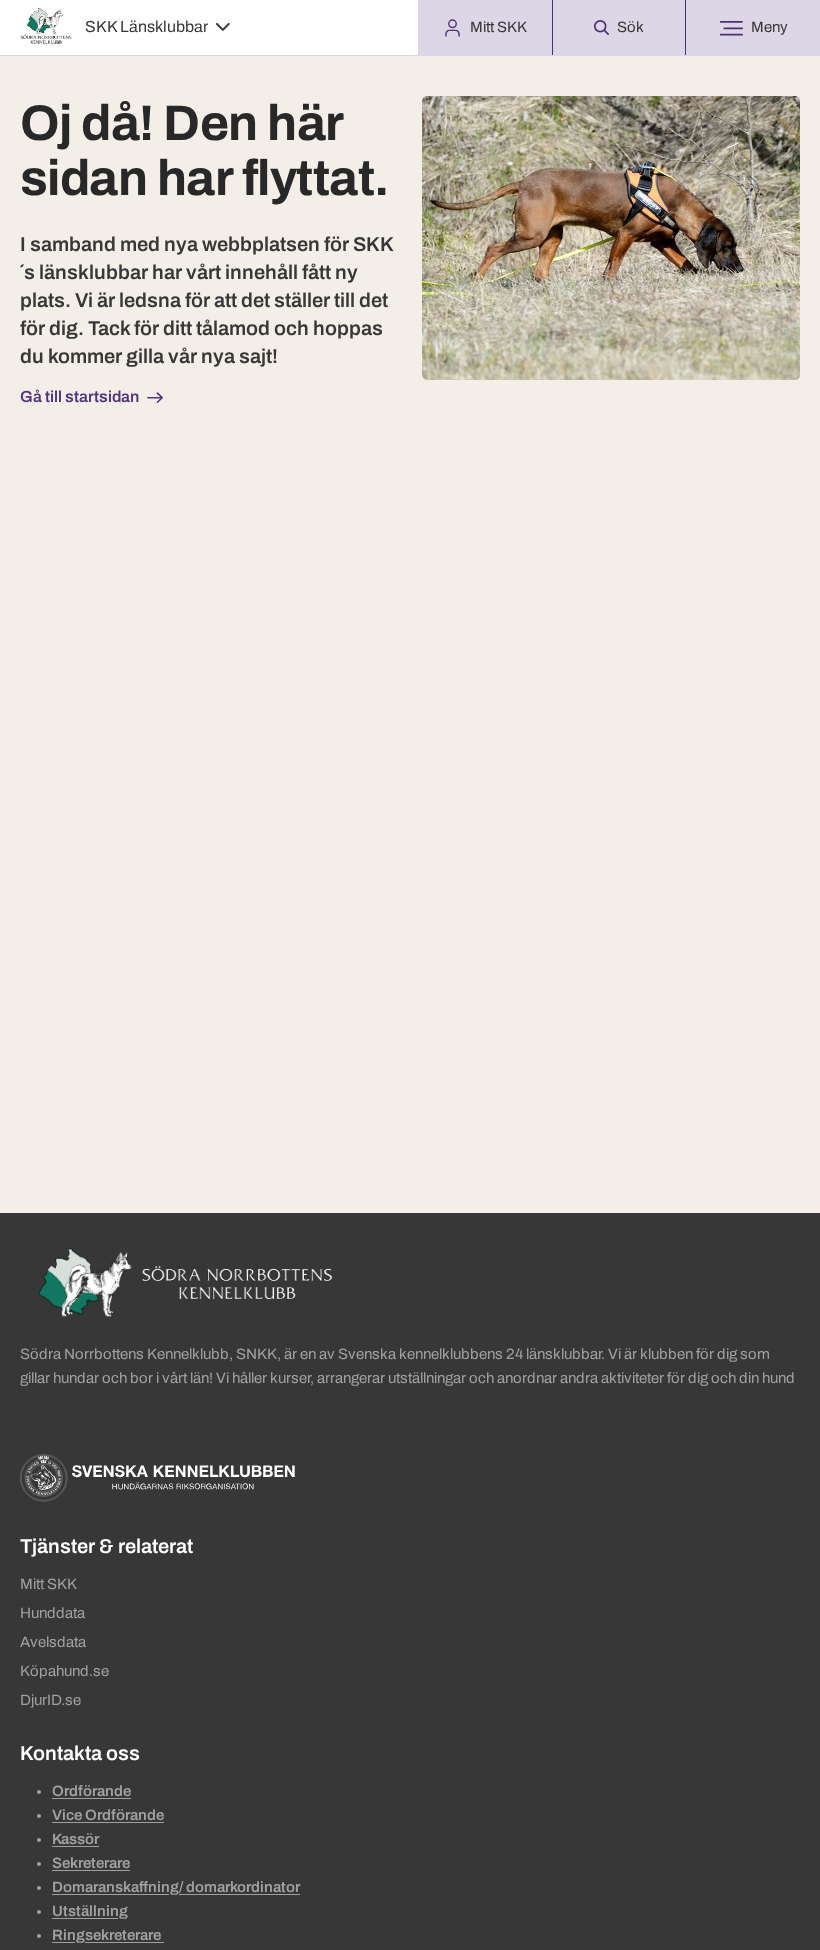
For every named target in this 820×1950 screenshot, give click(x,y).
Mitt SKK (48, 1584)
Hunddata (52, 1613)
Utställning (90, 1911)
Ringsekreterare (108, 1935)
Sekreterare (91, 1863)
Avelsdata (53, 1642)
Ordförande (91, 1791)
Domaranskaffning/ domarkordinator (176, 1887)
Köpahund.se (64, 1671)
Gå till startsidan (79, 396)
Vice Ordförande (108, 1815)
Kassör (75, 1839)
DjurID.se (50, 1700)
